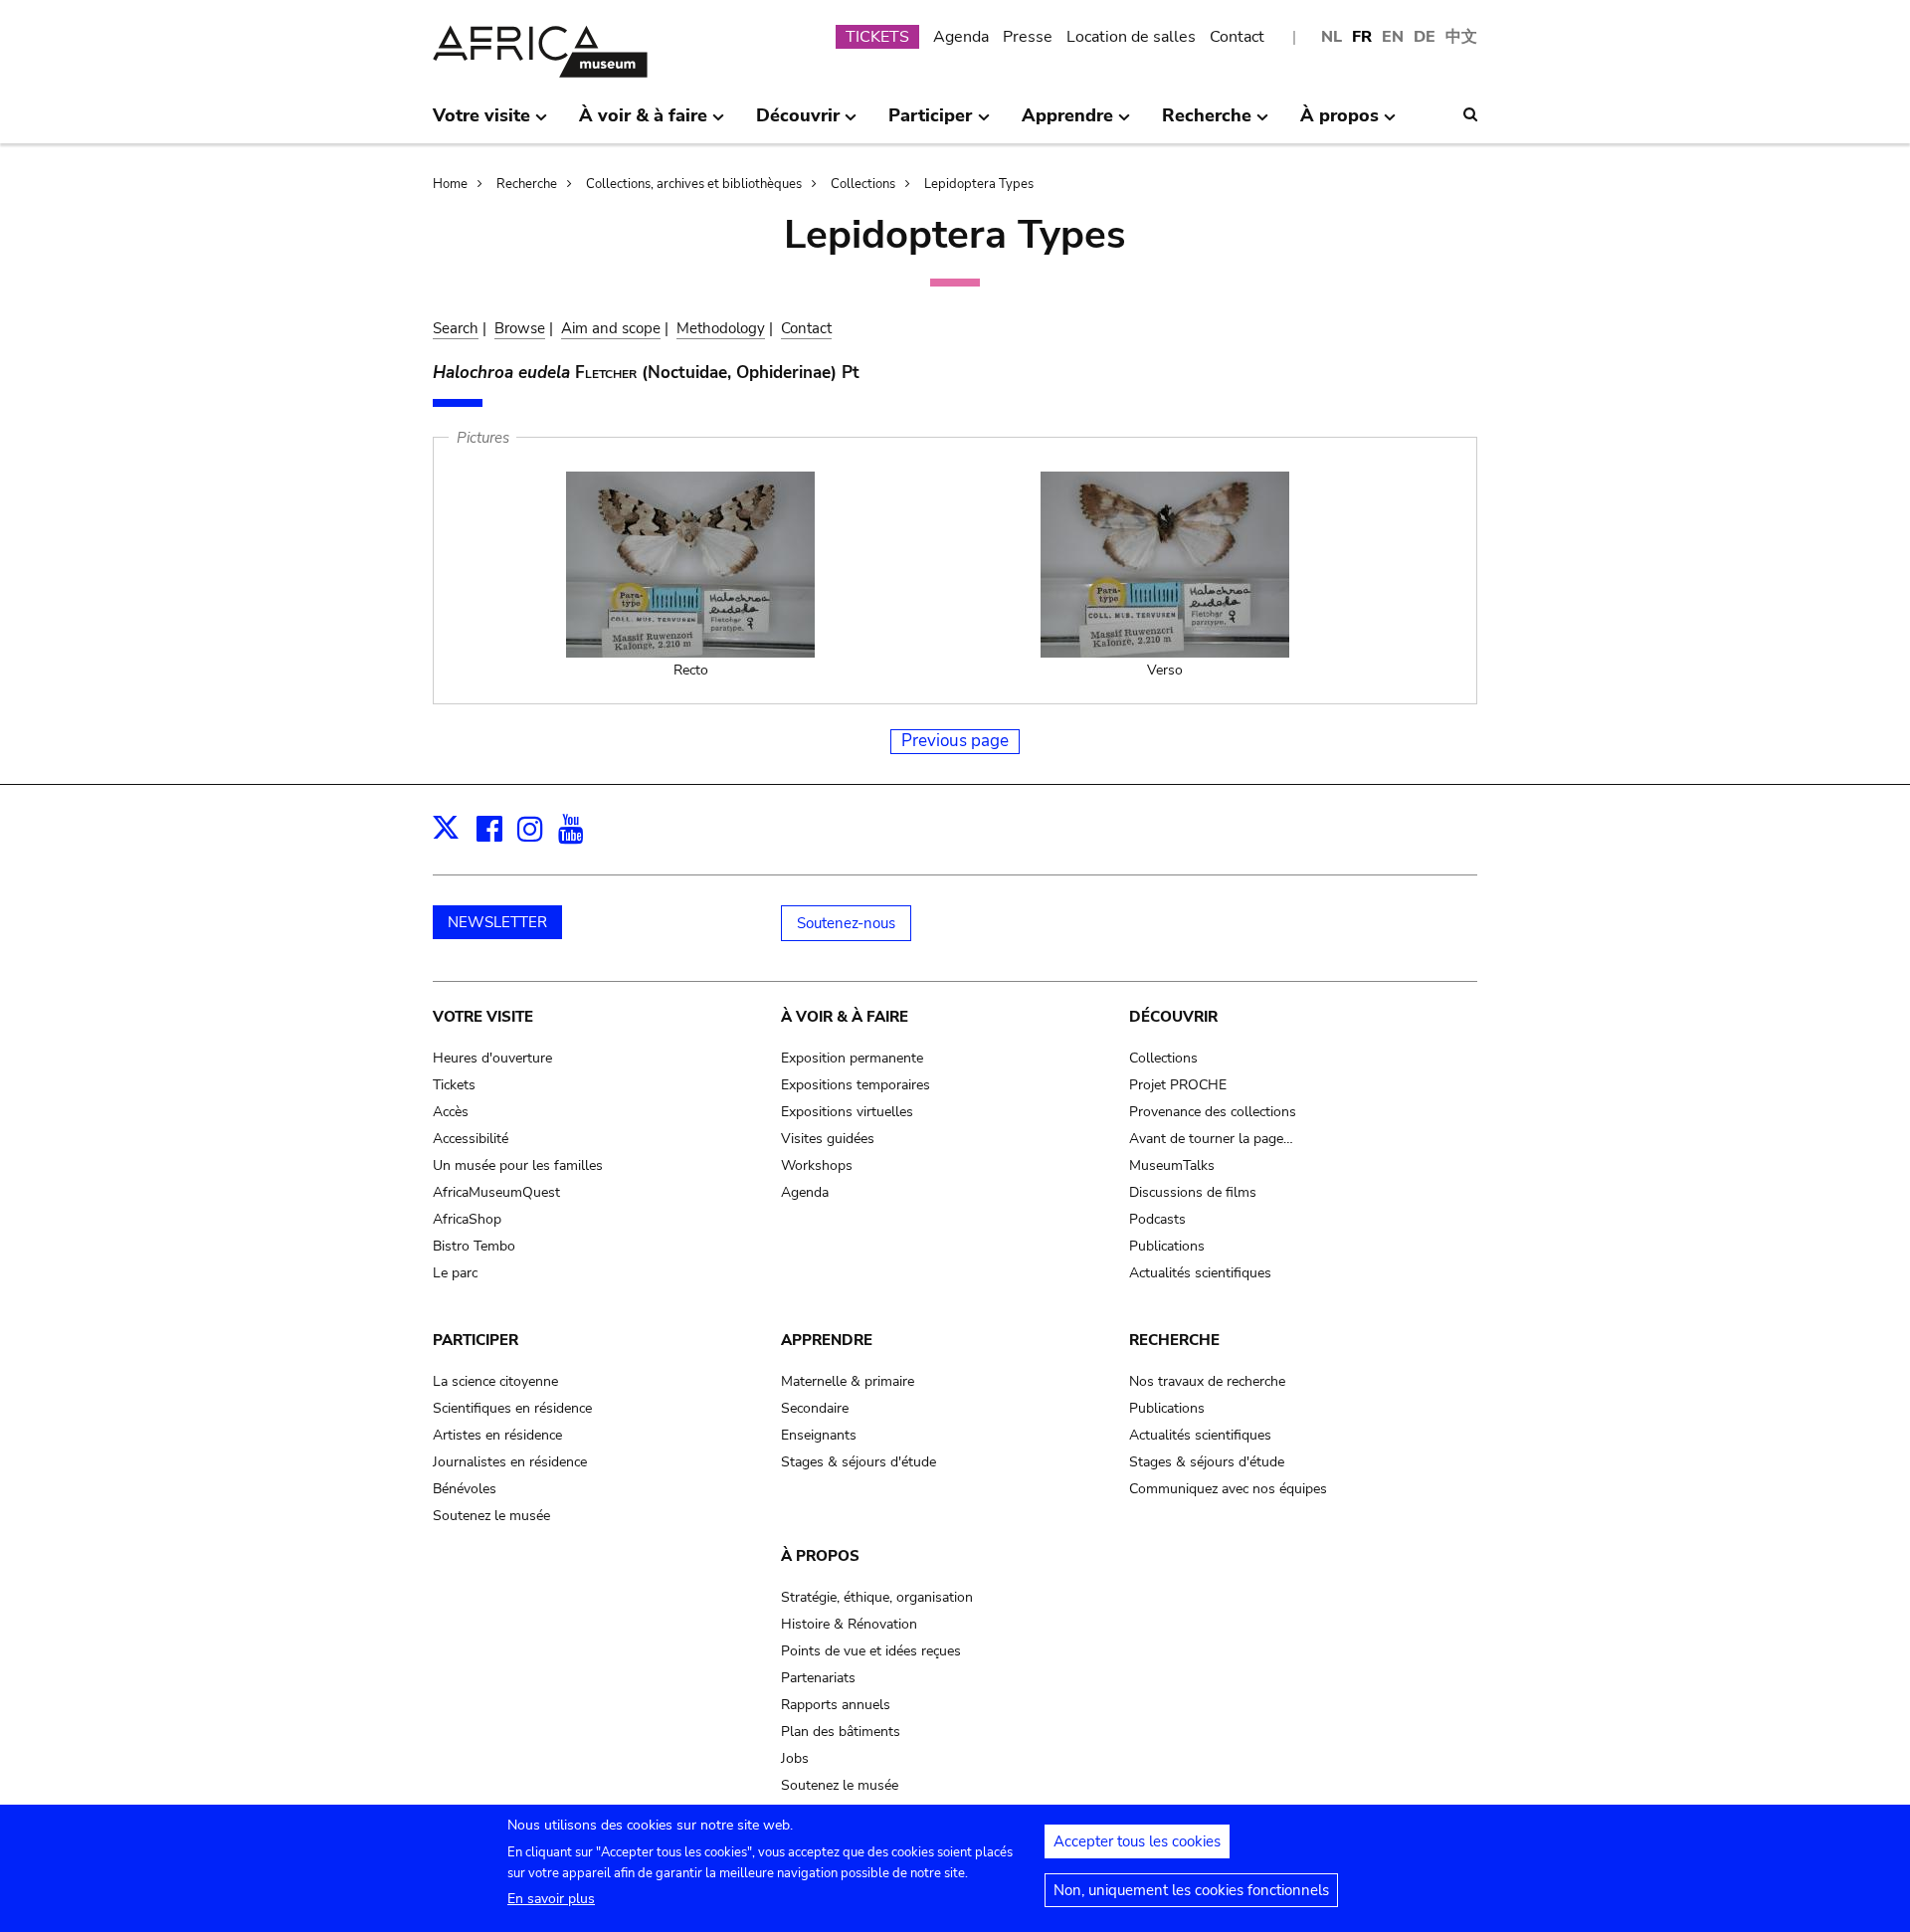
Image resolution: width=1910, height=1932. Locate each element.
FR (1362, 37)
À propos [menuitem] (1339, 123)
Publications (1167, 1246)
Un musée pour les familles (518, 1165)
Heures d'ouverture (492, 1058)
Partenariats (818, 1678)
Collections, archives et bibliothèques (694, 184)
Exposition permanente (852, 1058)
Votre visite (483, 1017)
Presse (1028, 37)
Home (450, 184)
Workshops (817, 1165)
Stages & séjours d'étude (859, 1462)
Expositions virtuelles (847, 1112)
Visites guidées (828, 1139)
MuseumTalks (1172, 1165)
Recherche (527, 184)
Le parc (455, 1273)
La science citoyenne (495, 1381)
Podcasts (1157, 1219)
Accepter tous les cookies (1137, 1841)
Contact (1237, 37)
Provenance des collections (1213, 1112)
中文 (1461, 37)
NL (1332, 37)
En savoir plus (551, 1899)
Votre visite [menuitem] (481, 123)
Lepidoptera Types (979, 184)
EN (1393, 37)
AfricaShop (467, 1219)
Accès (451, 1112)
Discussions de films (1193, 1192)
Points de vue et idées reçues (871, 1651)
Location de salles (1131, 37)
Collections (863, 184)
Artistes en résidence (497, 1435)
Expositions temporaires (856, 1085)
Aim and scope (611, 328)
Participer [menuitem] (930, 123)
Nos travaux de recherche (1207, 1381)
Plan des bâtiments (841, 1732)
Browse (520, 328)
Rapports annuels (836, 1705)
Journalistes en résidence (510, 1462)
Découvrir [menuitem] (798, 123)
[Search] (1470, 114)
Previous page (955, 741)
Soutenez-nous (846, 923)
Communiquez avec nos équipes (1228, 1489)
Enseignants (819, 1435)
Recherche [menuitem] (1207, 123)
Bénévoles (465, 1489)
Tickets (454, 1085)
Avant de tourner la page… (1211, 1139)
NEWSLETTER (497, 922)
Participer (476, 1340)
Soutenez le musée (491, 1516)
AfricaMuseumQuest (496, 1192)
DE (1425, 37)
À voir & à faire (845, 1017)
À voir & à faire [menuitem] (643, 123)
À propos (820, 1556)
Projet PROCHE (1178, 1085)
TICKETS (877, 37)
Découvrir (1173, 1017)
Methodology (721, 328)
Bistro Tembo (474, 1246)
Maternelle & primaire (848, 1381)
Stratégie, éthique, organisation (877, 1597)
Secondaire (815, 1408)
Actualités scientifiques (1200, 1273)
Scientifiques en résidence (512, 1408)
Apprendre (827, 1340)
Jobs (795, 1758)
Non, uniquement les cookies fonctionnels (1191, 1890)
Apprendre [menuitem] (1067, 123)
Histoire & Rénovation (849, 1624)
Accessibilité (471, 1139)
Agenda (961, 37)
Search (456, 328)
